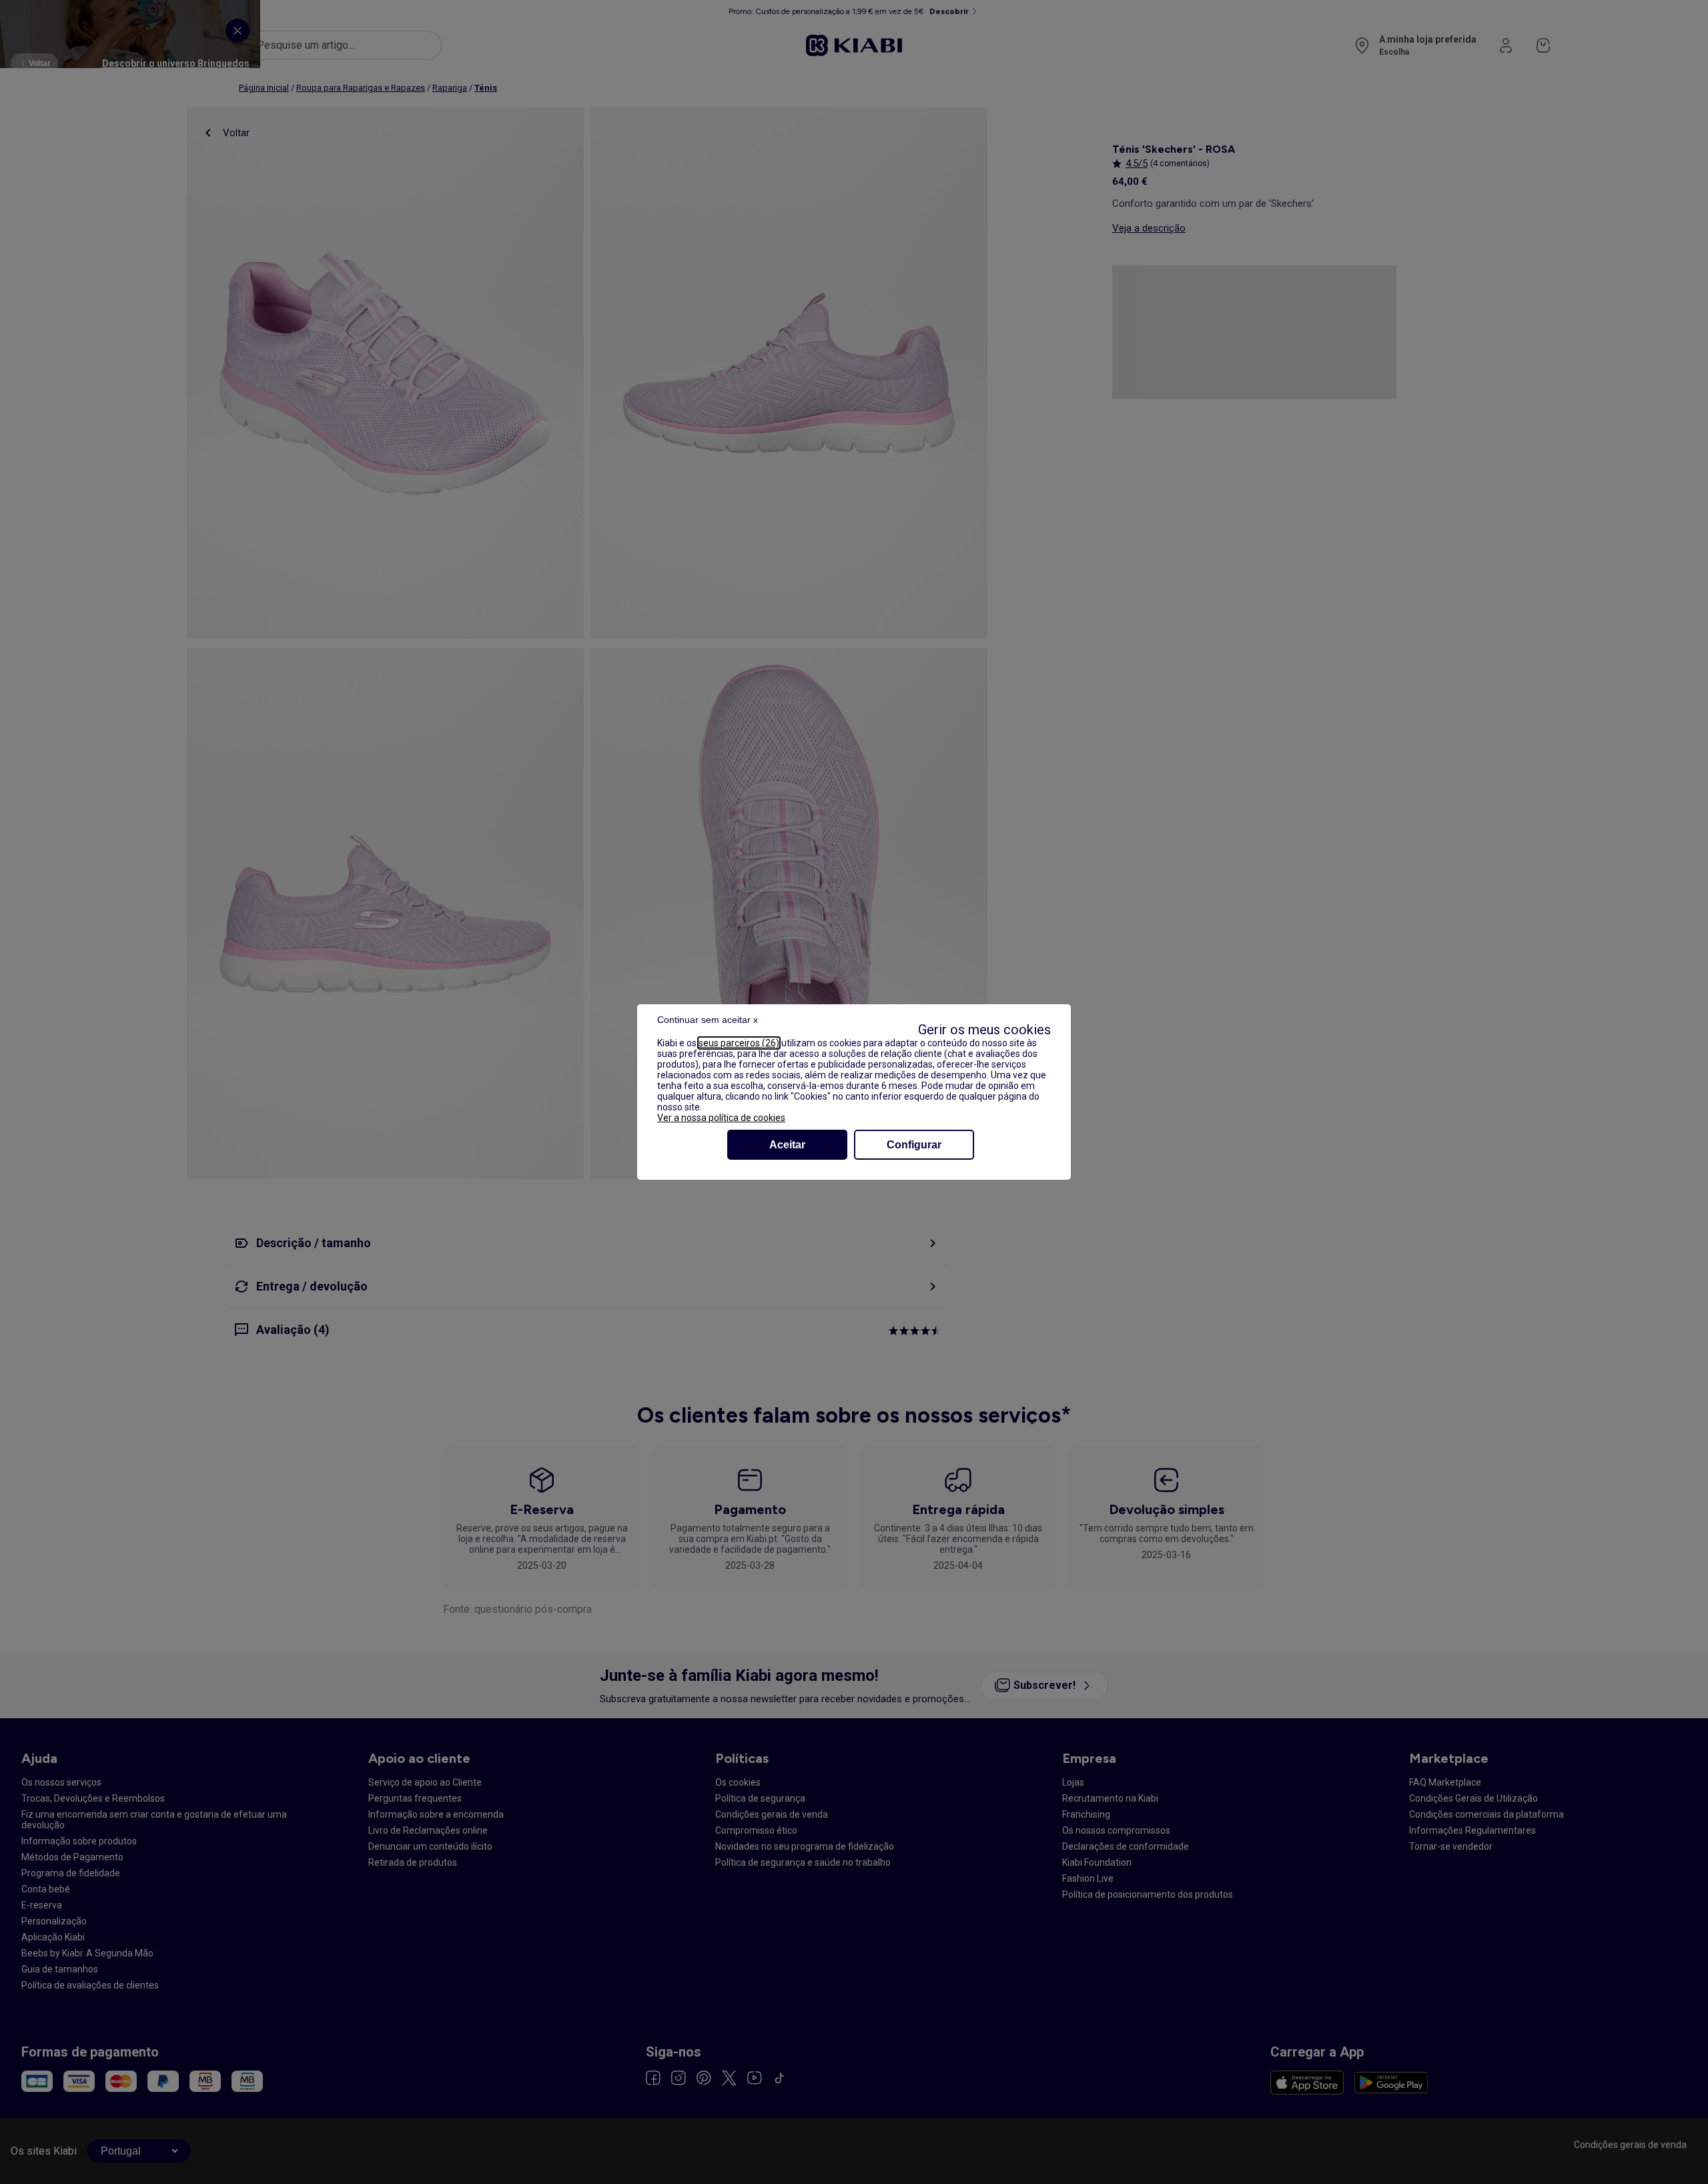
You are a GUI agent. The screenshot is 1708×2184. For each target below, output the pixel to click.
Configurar (914, 1145)
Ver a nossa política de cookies (721, 1118)
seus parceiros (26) (739, 1043)
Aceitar (787, 1145)
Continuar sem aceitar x (708, 1020)
